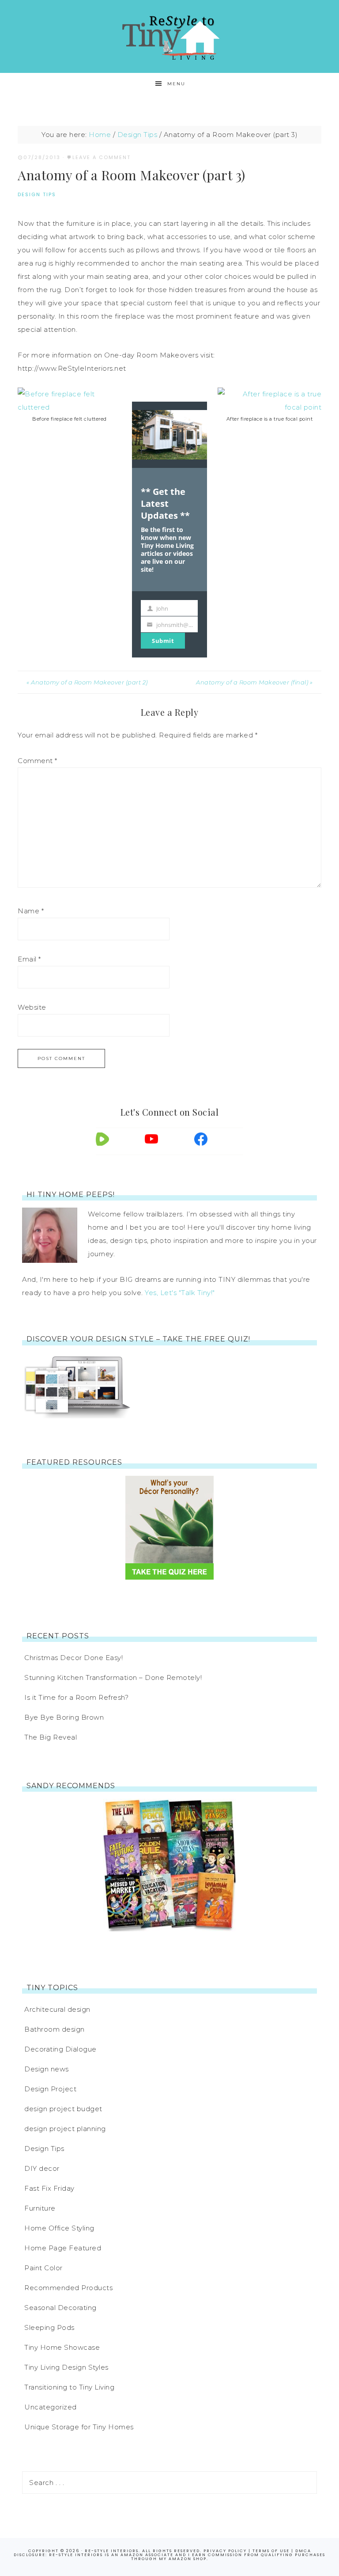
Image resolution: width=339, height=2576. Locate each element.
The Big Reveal (51, 1737)
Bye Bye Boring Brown (64, 1717)
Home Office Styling (59, 2228)
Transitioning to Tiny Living (69, 2387)
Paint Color (43, 2268)
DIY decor (42, 2168)
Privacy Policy (225, 2551)
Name (31, 911)
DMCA (303, 2551)
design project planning (65, 2129)
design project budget (63, 2109)
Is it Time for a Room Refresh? (76, 1697)
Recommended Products (68, 2288)
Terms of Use (271, 2551)
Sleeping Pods (49, 2327)
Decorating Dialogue (60, 2049)
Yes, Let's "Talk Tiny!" (180, 1293)
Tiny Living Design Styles (66, 2367)
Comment (38, 761)
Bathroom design (55, 2029)
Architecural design (57, 2009)
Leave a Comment (102, 157)
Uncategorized (51, 2407)
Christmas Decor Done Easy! (73, 1658)
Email (29, 959)
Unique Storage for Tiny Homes (79, 2427)
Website (32, 1007)
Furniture (40, 2208)
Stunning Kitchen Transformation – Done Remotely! (113, 1677)
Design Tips (37, 194)
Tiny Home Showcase (62, 2347)
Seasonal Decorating (60, 2308)
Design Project (50, 2089)
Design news (47, 2069)
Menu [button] (176, 84)
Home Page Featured (63, 2248)
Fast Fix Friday (49, 2188)
